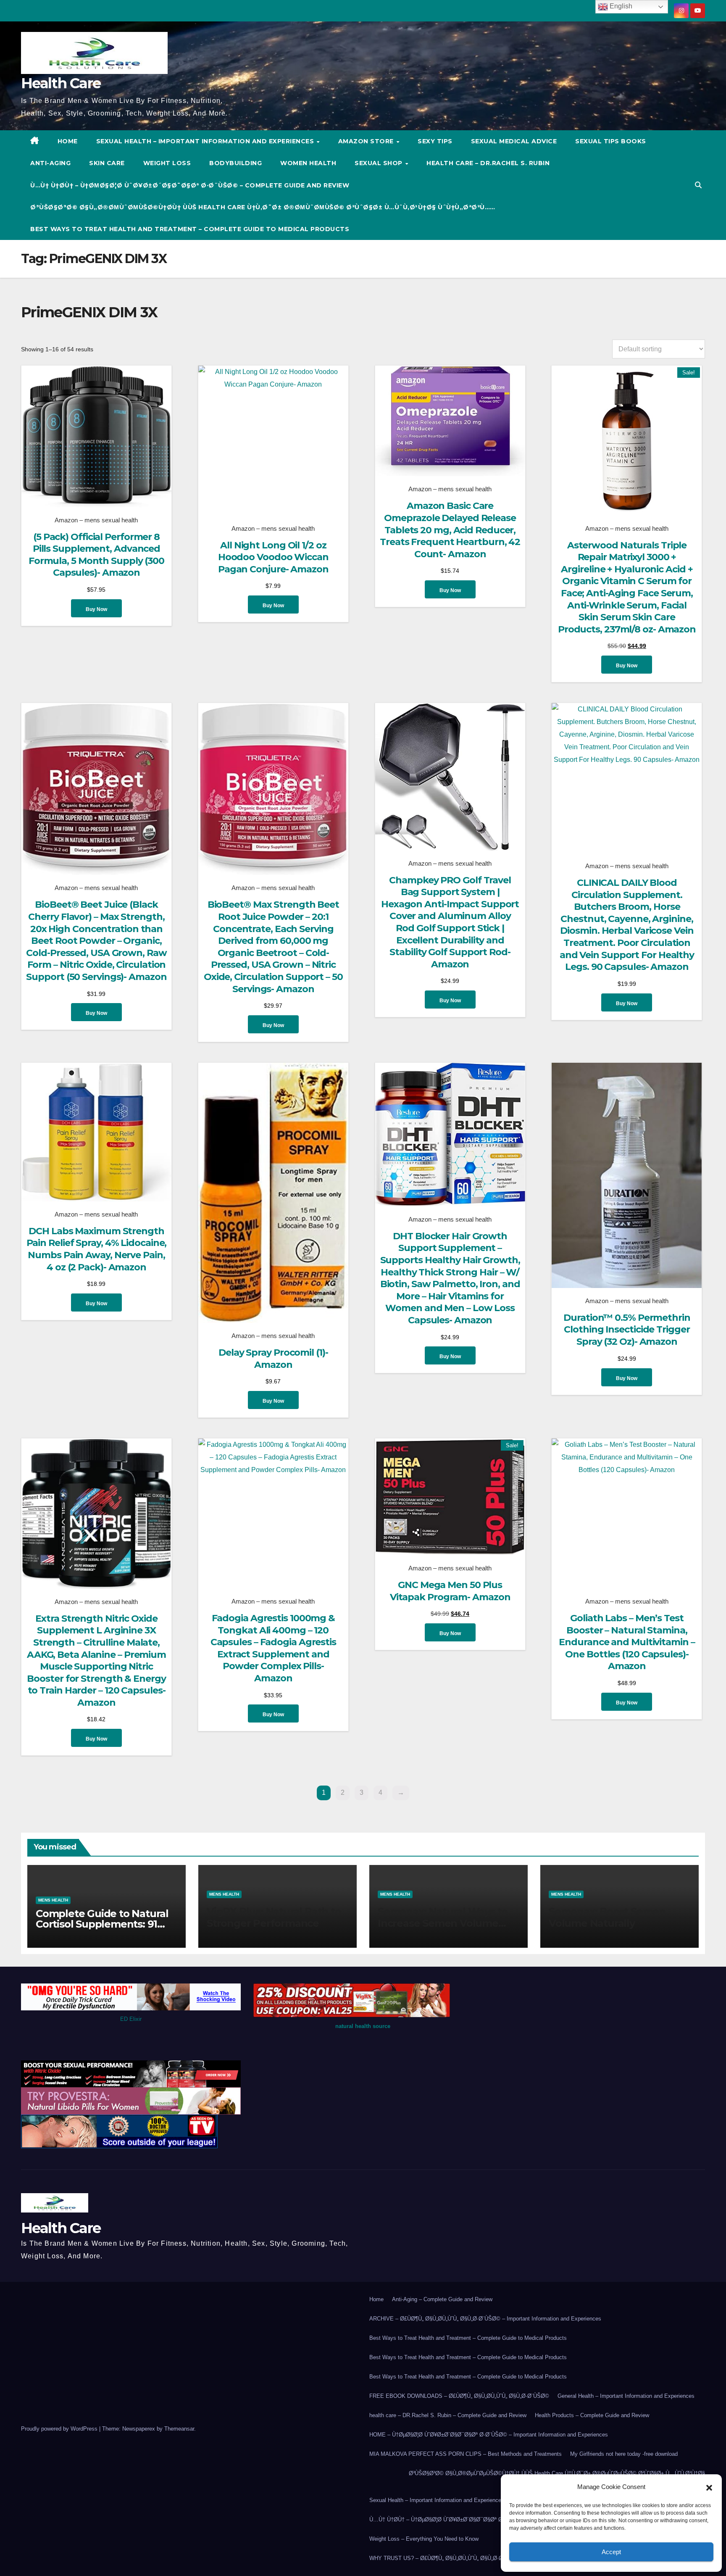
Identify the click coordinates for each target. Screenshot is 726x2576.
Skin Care (107, 163)
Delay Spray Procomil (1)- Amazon (273, 1359)
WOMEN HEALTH (308, 163)
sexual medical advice (514, 141)
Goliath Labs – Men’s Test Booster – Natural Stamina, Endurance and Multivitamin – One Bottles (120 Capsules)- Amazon (627, 1642)
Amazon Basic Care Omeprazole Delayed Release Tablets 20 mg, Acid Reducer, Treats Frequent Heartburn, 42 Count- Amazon (450, 530)
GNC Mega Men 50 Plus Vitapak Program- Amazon (450, 1591)
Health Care (61, 83)
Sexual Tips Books (611, 141)
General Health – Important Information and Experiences (626, 2396)
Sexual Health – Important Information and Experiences (206, 141)
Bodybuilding (235, 163)
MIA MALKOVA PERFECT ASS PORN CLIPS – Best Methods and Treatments (466, 2454)
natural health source (363, 2026)
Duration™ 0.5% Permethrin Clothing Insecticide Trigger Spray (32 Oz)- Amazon (627, 1330)
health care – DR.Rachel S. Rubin (488, 163)
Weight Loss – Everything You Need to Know (424, 2539)
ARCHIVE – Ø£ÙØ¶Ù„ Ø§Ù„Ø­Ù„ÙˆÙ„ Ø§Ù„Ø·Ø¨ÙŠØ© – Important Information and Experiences (485, 2319)
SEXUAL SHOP (379, 163)
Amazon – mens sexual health (96, 520)
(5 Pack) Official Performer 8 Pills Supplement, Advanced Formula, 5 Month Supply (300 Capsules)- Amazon (96, 555)
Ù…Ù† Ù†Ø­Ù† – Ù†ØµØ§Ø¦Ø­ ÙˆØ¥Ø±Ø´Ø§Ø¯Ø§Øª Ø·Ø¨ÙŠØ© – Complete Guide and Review (190, 185)
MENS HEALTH (53, 1900)
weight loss (167, 163)
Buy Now (96, 609)
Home (376, 2299)
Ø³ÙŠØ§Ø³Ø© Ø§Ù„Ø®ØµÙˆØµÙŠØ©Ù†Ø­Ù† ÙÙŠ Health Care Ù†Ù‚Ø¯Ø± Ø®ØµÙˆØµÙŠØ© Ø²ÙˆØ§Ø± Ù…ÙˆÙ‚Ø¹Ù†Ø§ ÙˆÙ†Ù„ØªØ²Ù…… (263, 207)
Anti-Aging (50, 163)
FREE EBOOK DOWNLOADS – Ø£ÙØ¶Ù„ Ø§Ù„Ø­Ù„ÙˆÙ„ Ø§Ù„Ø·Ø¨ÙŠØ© (459, 2396)
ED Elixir (131, 2019)
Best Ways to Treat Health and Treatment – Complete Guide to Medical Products (190, 229)
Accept (611, 2552)
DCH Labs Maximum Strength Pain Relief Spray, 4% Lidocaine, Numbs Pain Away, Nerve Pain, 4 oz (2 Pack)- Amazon (97, 1249)
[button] (709, 2487)
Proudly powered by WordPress (60, 2429)
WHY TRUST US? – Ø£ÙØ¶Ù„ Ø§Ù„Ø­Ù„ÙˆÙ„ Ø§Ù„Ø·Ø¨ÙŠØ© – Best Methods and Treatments (485, 2558)
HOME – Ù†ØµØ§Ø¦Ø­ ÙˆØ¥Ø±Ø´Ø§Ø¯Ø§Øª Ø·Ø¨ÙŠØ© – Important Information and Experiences (489, 2435)
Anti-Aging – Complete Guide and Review (442, 2299)
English (620, 6)
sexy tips (435, 141)
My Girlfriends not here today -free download (624, 2454)
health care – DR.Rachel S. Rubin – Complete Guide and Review (448, 2415)
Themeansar (179, 2429)
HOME (68, 141)
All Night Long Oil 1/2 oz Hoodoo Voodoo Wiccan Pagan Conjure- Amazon (273, 557)
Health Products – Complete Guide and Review (592, 2415)
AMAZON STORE (367, 141)
